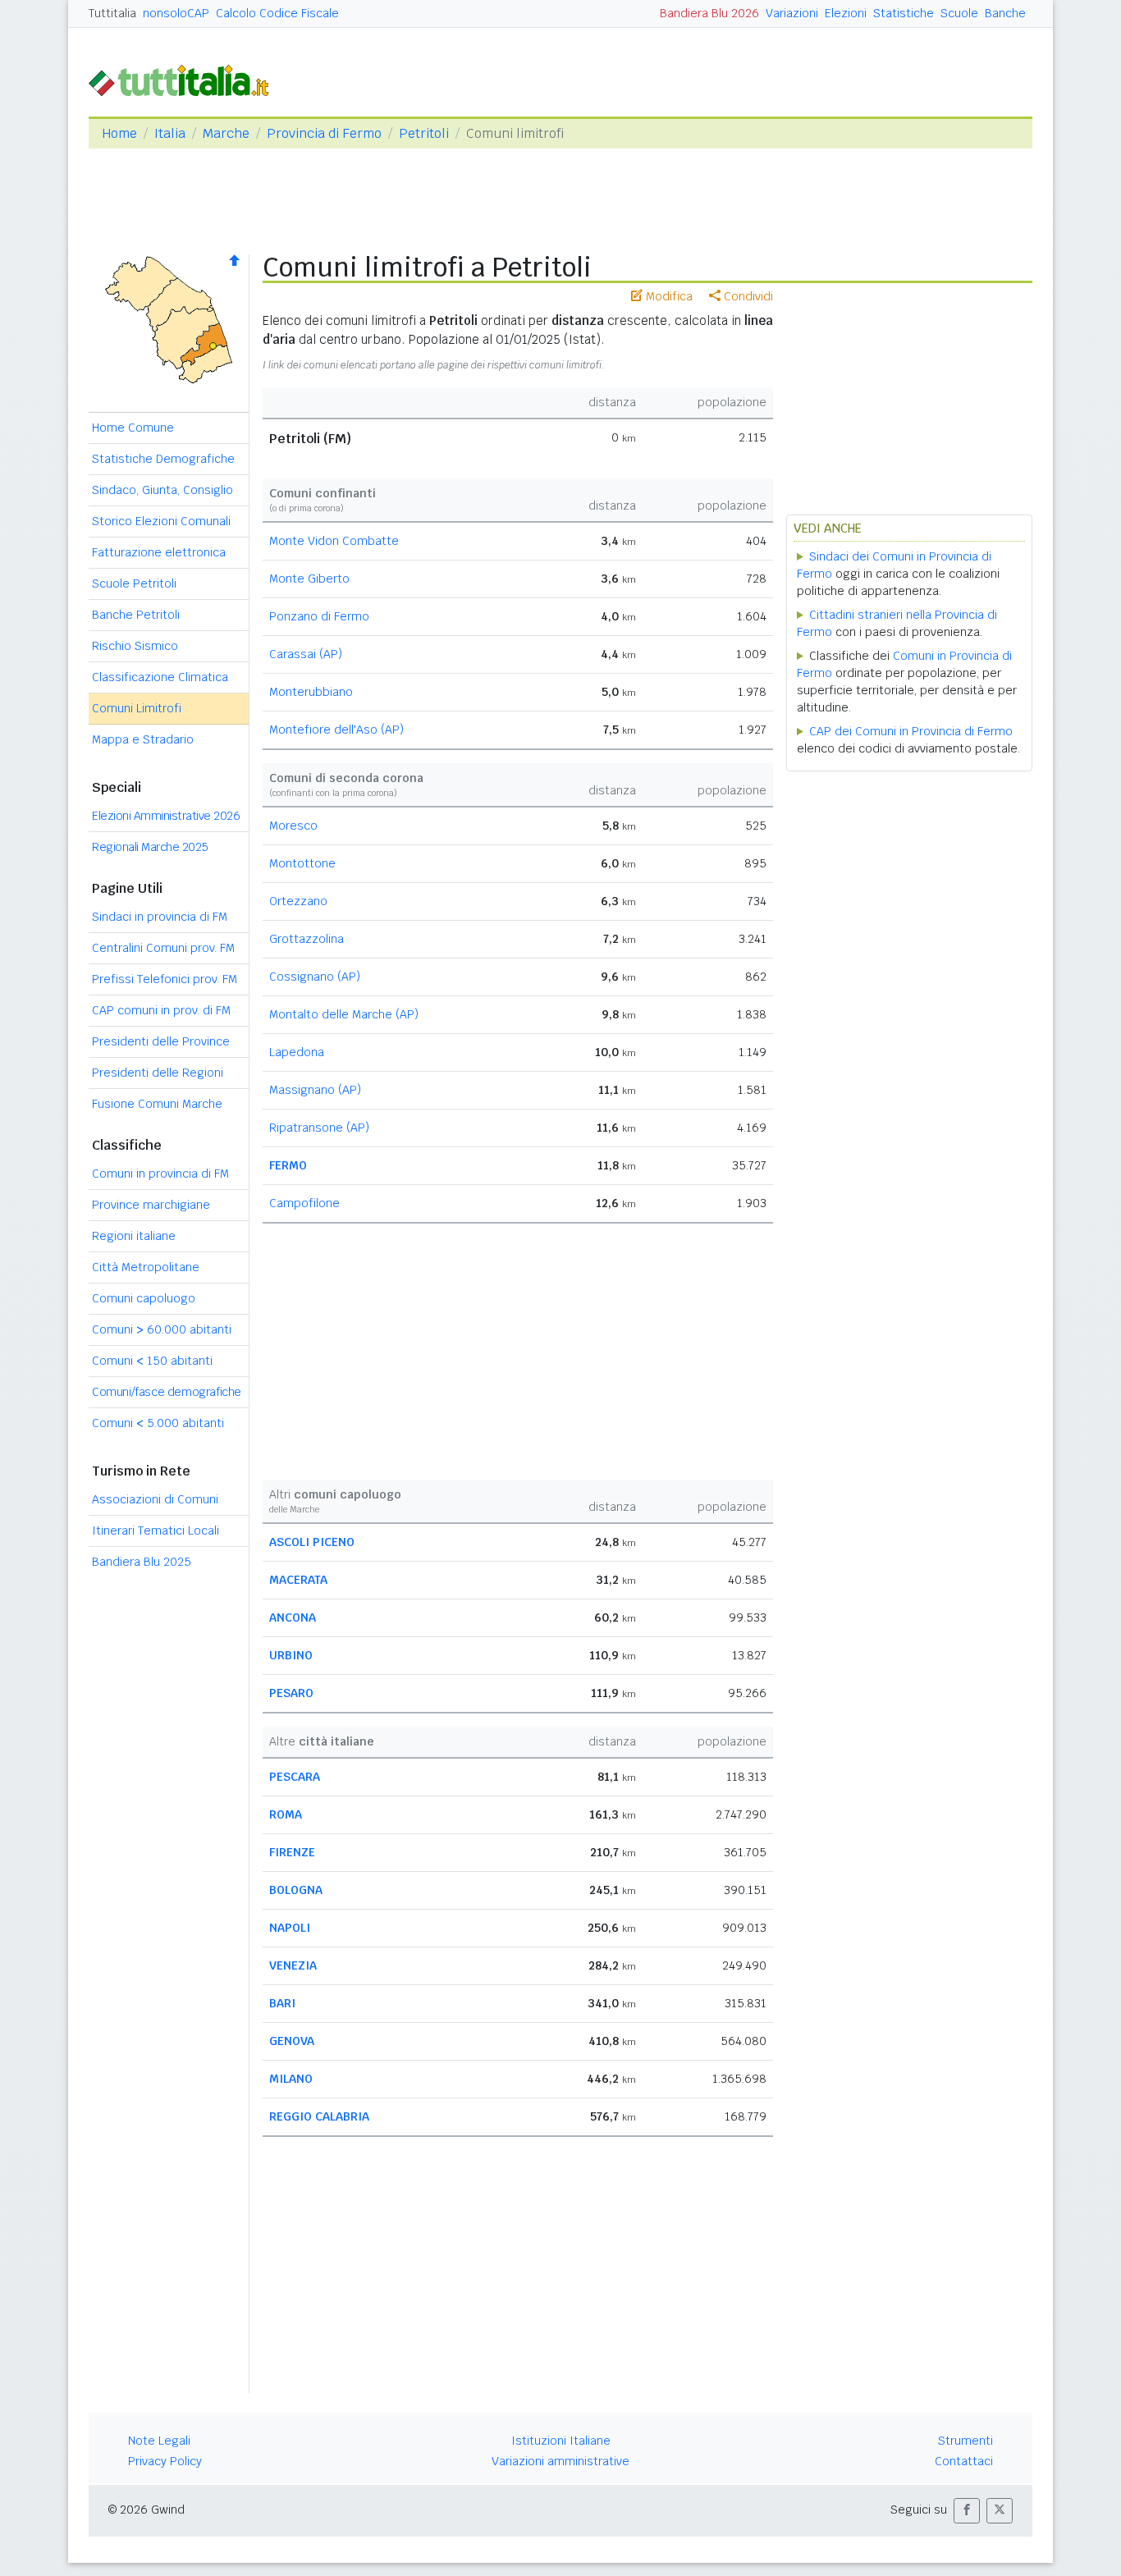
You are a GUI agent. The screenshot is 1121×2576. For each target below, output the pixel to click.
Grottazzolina (307, 939)
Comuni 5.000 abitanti (158, 1423)
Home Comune (133, 428)
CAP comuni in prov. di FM (161, 1010)
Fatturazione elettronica (159, 552)
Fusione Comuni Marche (157, 1104)
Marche (226, 133)
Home (119, 133)
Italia (170, 133)
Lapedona (297, 1052)
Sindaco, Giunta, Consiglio (162, 490)
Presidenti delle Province (161, 1041)
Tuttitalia (112, 13)
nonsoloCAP (176, 13)
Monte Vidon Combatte (334, 541)
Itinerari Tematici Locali (156, 1531)
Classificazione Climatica (160, 677)
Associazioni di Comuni (155, 1499)
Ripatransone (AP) (319, 1128)
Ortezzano (298, 901)
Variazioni (792, 13)
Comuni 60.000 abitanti (162, 1329)
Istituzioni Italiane (561, 2441)
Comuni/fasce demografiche (167, 1392)
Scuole (959, 13)
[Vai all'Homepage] (185, 79)
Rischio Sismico (135, 646)
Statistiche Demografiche (163, 459)
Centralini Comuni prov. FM (163, 948)
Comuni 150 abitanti (152, 1361)
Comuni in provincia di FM (160, 1174)
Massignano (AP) (315, 1090)
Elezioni (846, 13)
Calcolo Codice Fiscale (277, 13)
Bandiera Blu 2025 (142, 1562)
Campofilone (304, 1203)
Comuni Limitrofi (137, 708)
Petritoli (424, 133)
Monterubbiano (311, 692)
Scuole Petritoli (134, 583)
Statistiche (904, 13)
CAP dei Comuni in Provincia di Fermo (911, 731)
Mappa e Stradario (143, 739)
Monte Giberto (309, 579)
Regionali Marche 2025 (150, 847)
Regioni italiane (134, 1236)
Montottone (302, 863)
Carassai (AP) (306, 654)
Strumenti (965, 2441)
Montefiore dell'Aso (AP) (336, 730)
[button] (967, 2511)
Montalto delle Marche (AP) (344, 1014)
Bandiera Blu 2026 (709, 13)
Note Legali (159, 2441)
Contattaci (964, 2461)
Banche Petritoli (136, 615)
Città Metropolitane (146, 1267)
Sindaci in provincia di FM (160, 917)
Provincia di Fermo (324, 133)
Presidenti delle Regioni (158, 1073)
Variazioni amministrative (560, 2461)
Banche (1005, 13)
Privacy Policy (165, 2461)
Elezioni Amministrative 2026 (166, 816)
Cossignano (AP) (315, 977)
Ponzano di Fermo (319, 616)
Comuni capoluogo (144, 1298)
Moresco (293, 826)
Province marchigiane (151, 1205)
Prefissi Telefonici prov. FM (165, 979)
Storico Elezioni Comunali (161, 521)
